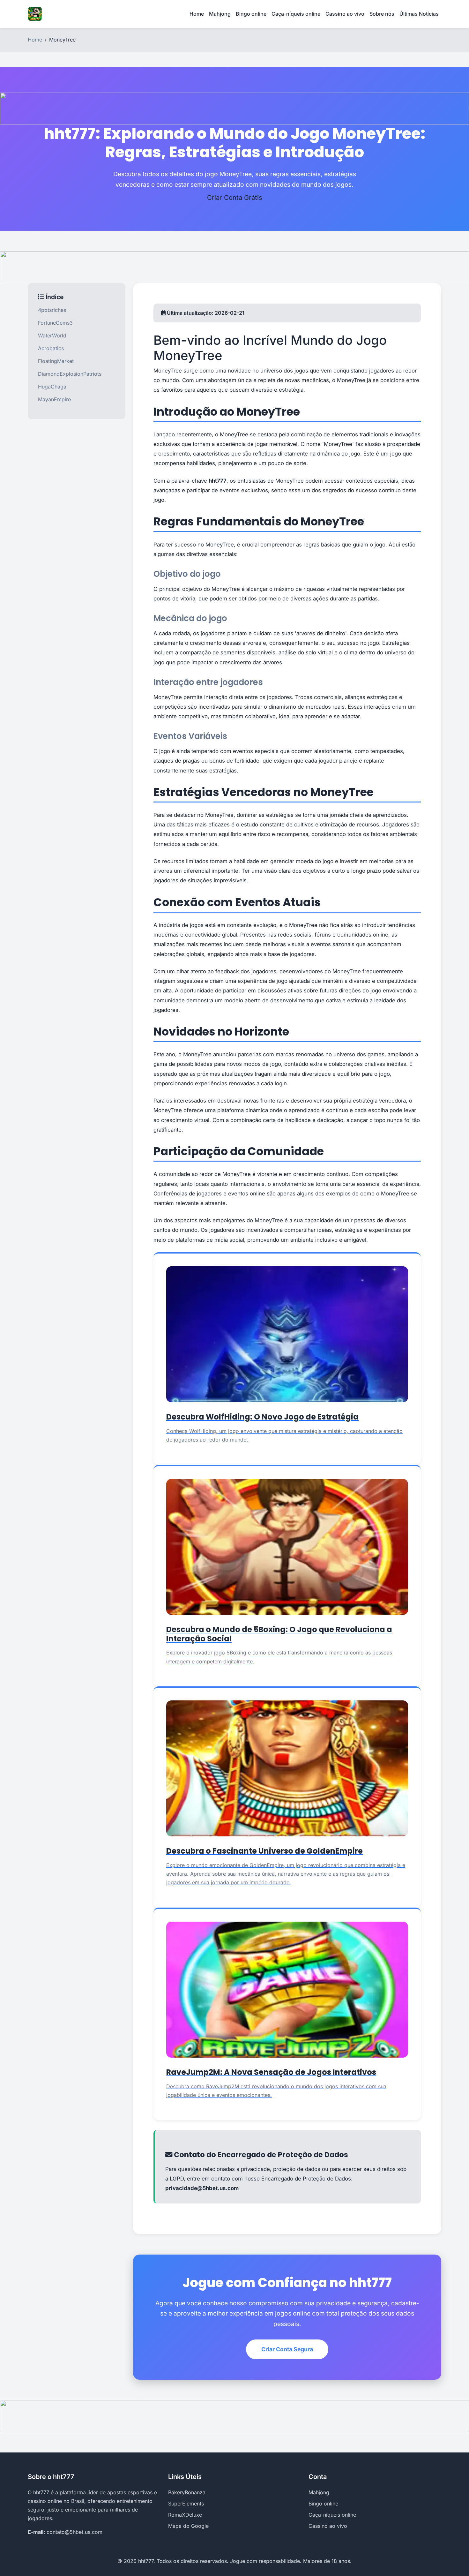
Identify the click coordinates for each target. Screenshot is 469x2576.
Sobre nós (382, 14)
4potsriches (52, 310)
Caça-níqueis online (296, 14)
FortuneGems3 (55, 323)
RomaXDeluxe (185, 2515)
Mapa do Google (188, 2526)
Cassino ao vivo (345, 14)
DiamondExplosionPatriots (70, 374)
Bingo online (251, 14)
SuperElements (186, 2504)
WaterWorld (52, 335)
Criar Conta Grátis (235, 198)
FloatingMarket (56, 361)
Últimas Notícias (419, 14)
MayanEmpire (54, 399)
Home (197, 14)
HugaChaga (52, 387)
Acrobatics (51, 348)
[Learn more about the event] (234, 108)
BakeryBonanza (187, 2492)
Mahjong (220, 14)
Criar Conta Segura (287, 2349)
